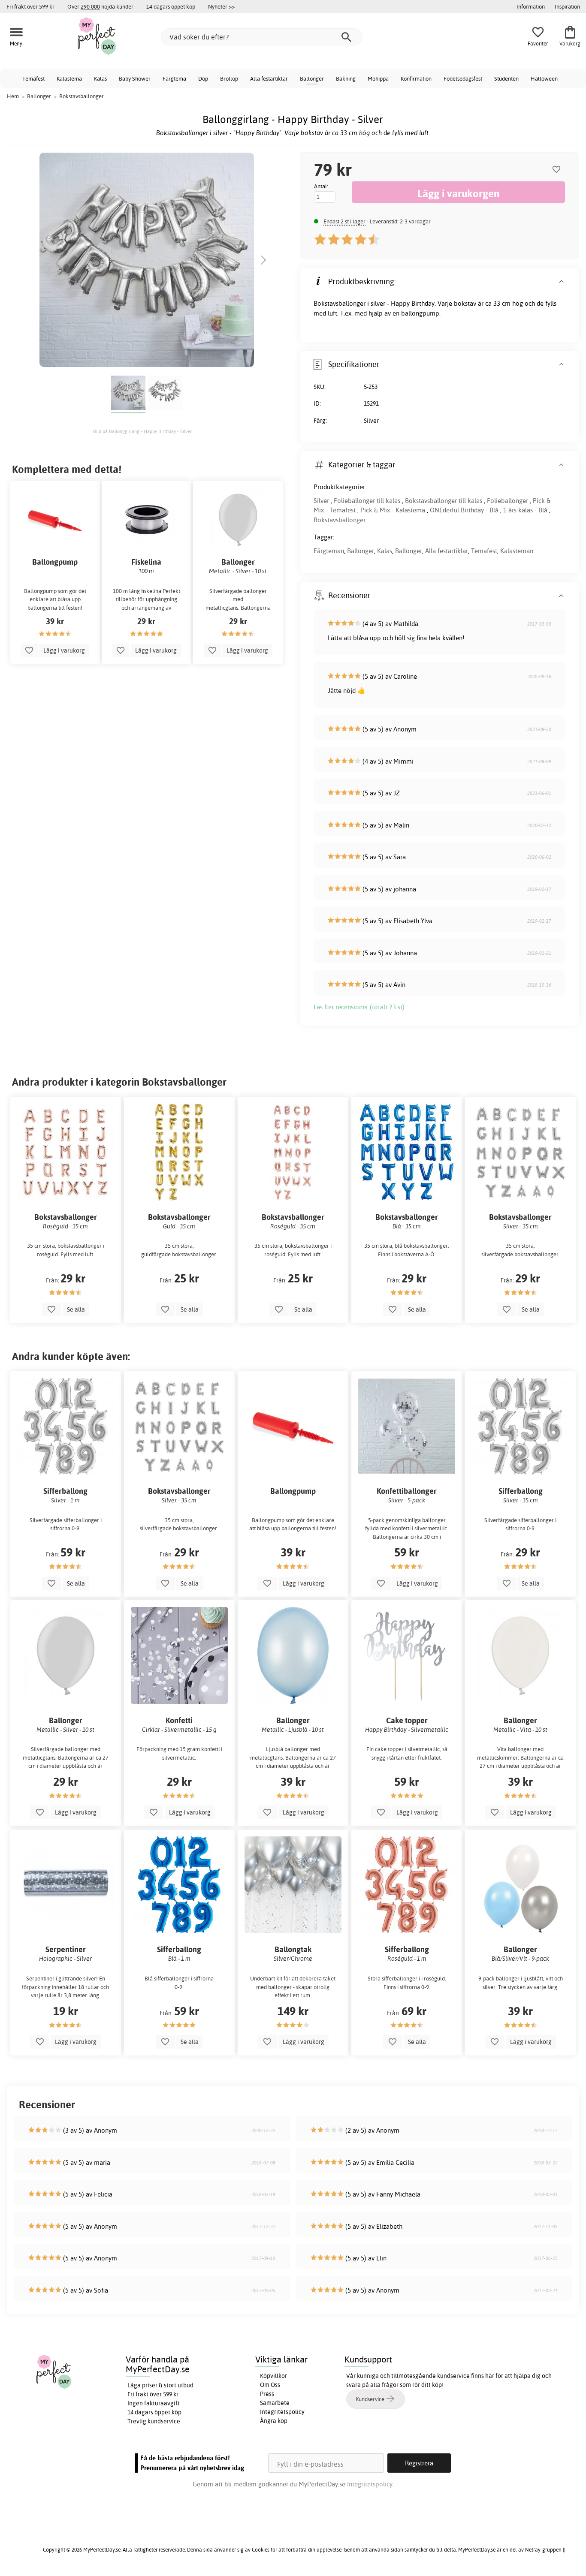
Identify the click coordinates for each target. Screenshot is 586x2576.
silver (378, 303)
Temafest (33, 78)
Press (267, 2394)
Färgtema (174, 78)
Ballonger (312, 78)
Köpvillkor (273, 2376)
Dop (203, 78)
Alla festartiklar (269, 78)
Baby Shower (135, 78)
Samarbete (275, 2403)
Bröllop (229, 78)
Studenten (506, 78)
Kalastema (69, 78)
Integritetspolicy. (370, 2484)
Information (531, 6)
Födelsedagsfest (463, 78)
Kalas (100, 78)
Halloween (544, 78)
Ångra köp (274, 2421)
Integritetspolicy (282, 2412)
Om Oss (270, 2385)
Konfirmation (416, 78)
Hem (13, 96)
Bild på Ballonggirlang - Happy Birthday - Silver (142, 431)
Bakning (346, 78)
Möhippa (378, 78)
